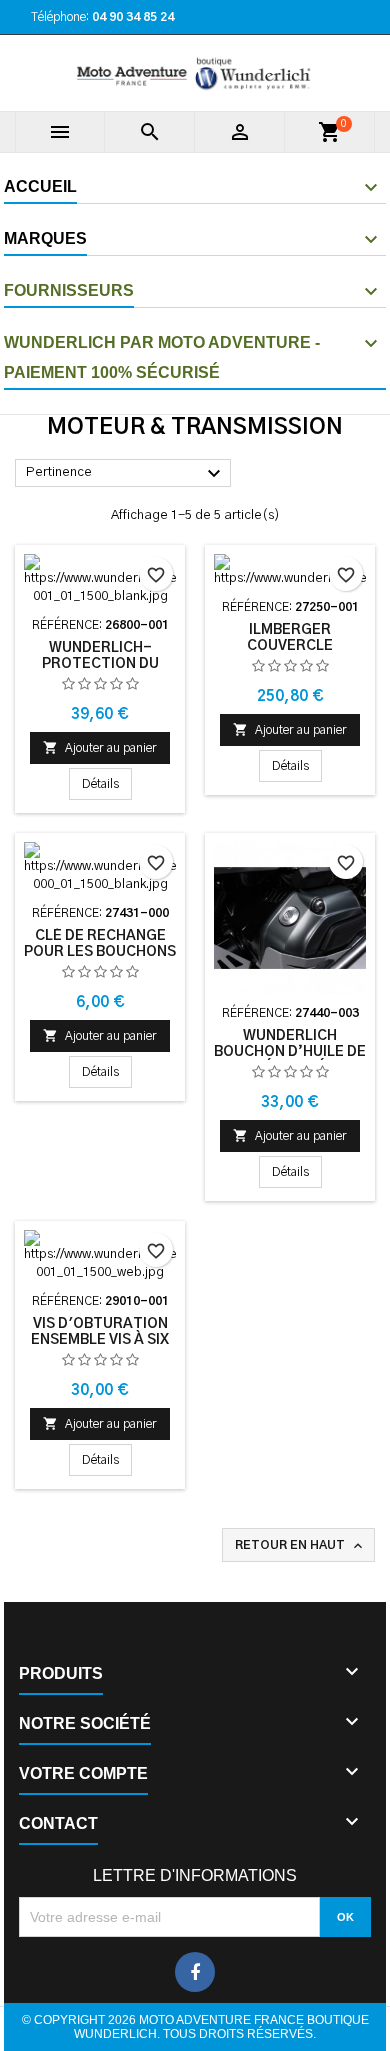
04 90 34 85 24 (133, 17)
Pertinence (126, 474)
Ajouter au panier (100, 747)
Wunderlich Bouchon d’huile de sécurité (290, 1052)
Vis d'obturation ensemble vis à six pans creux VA (100, 1340)
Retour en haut (300, 1546)
